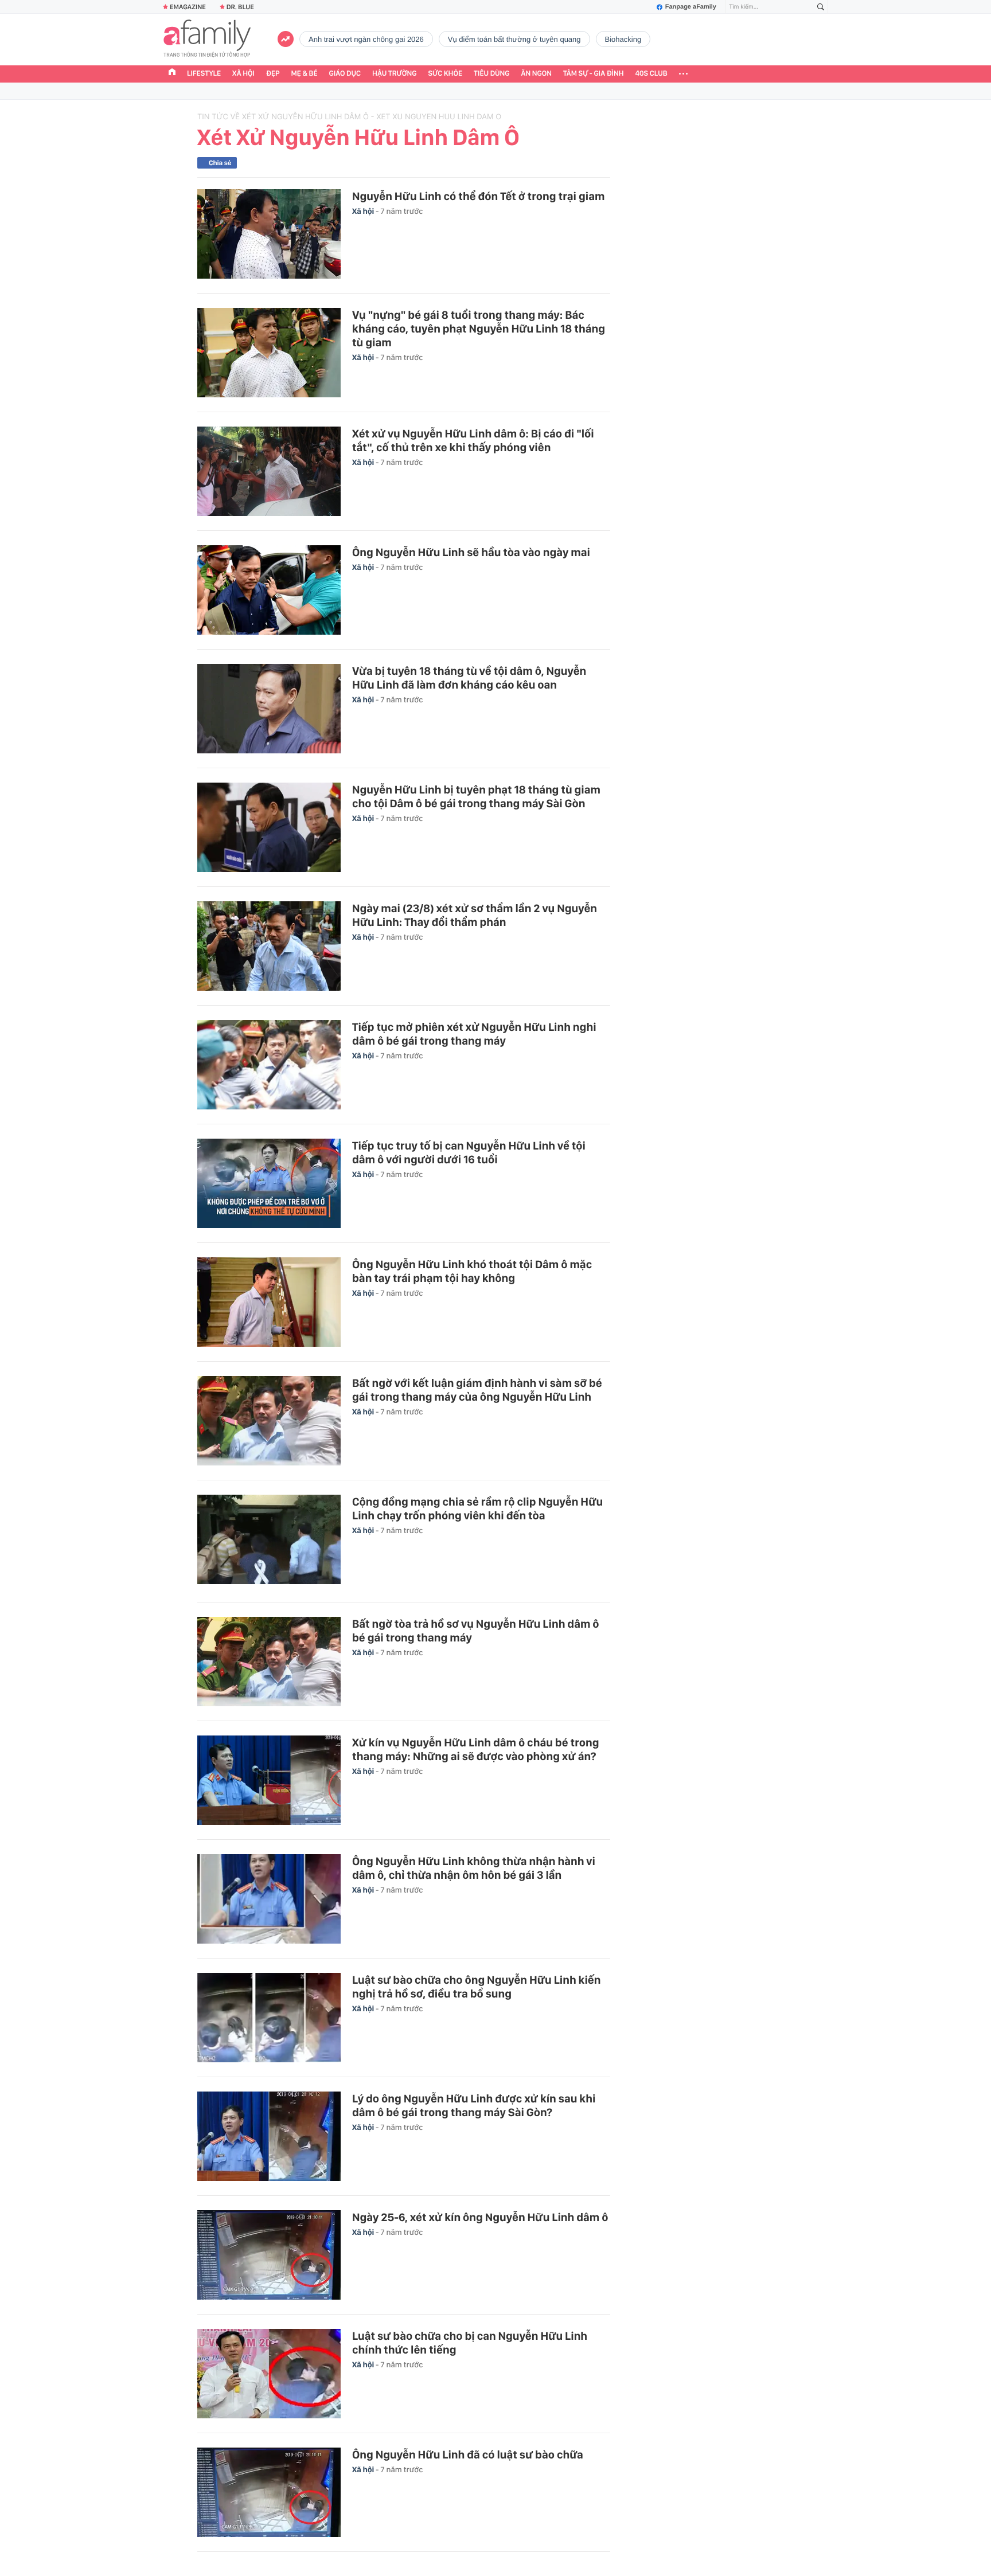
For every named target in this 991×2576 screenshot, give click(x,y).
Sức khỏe (445, 74)
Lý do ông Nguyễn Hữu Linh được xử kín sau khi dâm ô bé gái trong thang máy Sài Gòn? (474, 2105)
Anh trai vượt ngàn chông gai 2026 (366, 39)
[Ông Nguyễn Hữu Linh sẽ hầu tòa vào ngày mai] (269, 590)
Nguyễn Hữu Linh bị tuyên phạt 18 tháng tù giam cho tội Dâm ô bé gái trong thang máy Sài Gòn (476, 796)
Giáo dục (345, 74)
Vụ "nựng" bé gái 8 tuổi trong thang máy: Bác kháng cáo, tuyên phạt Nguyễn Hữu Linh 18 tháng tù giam (479, 329)
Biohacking (623, 39)
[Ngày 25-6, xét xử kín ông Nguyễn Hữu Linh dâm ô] (269, 2255)
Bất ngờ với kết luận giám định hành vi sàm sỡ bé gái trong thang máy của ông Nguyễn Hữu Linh (477, 1390)
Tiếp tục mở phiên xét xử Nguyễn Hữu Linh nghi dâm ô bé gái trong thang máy (474, 1034)
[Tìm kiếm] (821, 7)
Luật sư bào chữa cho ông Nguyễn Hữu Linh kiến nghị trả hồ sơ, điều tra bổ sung (476, 1987)
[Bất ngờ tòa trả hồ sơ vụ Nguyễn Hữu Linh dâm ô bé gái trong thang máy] (269, 1662)
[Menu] (683, 74)
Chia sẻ (220, 163)
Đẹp (273, 74)
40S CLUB (651, 74)
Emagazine (188, 7)
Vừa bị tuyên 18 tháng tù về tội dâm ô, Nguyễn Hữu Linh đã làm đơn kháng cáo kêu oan (469, 678)
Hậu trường (394, 74)
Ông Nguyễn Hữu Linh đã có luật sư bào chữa (468, 2454)
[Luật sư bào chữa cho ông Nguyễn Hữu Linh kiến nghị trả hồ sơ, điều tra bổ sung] (269, 2018)
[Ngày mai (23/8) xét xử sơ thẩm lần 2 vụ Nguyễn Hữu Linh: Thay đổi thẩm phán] (269, 946)
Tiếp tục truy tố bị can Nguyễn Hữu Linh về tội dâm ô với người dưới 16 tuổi (469, 1152)
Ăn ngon (537, 74)
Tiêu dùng (492, 74)
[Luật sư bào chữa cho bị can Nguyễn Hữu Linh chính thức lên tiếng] (269, 2374)
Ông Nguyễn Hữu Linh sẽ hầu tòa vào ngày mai (471, 552)
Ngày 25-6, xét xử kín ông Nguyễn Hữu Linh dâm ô (480, 2217)
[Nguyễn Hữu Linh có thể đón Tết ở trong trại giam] (269, 234)
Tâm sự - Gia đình (594, 74)
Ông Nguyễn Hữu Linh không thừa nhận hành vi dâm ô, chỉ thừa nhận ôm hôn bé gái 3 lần (474, 1868)
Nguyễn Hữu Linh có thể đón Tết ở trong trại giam (478, 196)
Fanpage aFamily (691, 7)
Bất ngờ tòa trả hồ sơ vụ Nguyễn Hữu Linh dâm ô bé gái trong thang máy (476, 1631)
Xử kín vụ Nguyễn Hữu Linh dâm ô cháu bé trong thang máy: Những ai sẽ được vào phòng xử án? (476, 1749)
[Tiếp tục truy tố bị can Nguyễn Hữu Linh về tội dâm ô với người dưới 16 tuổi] (269, 1183)
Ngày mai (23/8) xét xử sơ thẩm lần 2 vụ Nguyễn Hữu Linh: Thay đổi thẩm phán (475, 915)
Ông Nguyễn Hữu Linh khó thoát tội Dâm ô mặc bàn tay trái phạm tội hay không (472, 1271)
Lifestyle (204, 74)
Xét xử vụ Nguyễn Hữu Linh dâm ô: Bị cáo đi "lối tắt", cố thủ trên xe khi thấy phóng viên (473, 440)
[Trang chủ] (172, 73)
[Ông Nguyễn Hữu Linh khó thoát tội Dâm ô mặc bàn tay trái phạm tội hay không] (269, 1302)
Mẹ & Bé (305, 74)
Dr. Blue (240, 7)
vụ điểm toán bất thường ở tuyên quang (514, 39)
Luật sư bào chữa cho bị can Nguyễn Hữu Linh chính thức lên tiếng (470, 2343)
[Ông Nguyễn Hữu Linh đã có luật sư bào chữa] (269, 2492)
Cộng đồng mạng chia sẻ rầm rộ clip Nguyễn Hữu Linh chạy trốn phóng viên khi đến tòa (477, 1508)
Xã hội (243, 74)
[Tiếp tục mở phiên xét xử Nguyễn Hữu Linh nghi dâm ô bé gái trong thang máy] (269, 1065)
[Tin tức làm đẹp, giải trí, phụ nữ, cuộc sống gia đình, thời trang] (207, 40)
